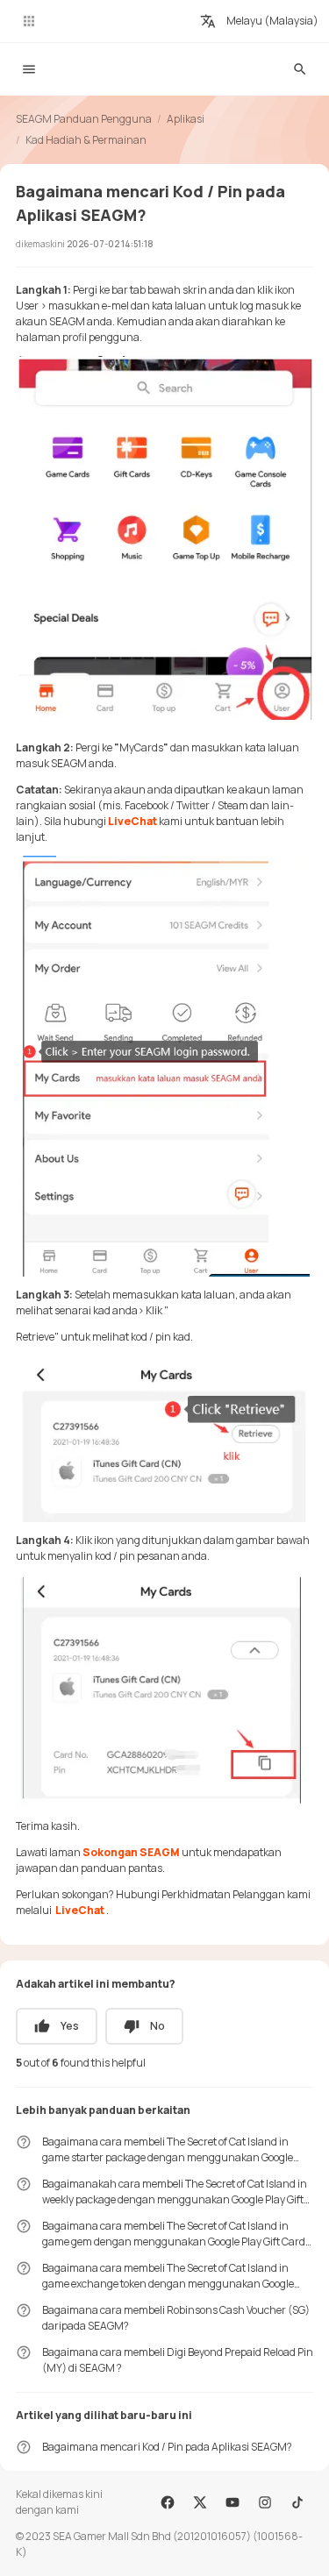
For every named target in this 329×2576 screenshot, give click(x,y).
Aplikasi (186, 119)
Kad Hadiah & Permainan (86, 140)
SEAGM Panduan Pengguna (84, 119)
